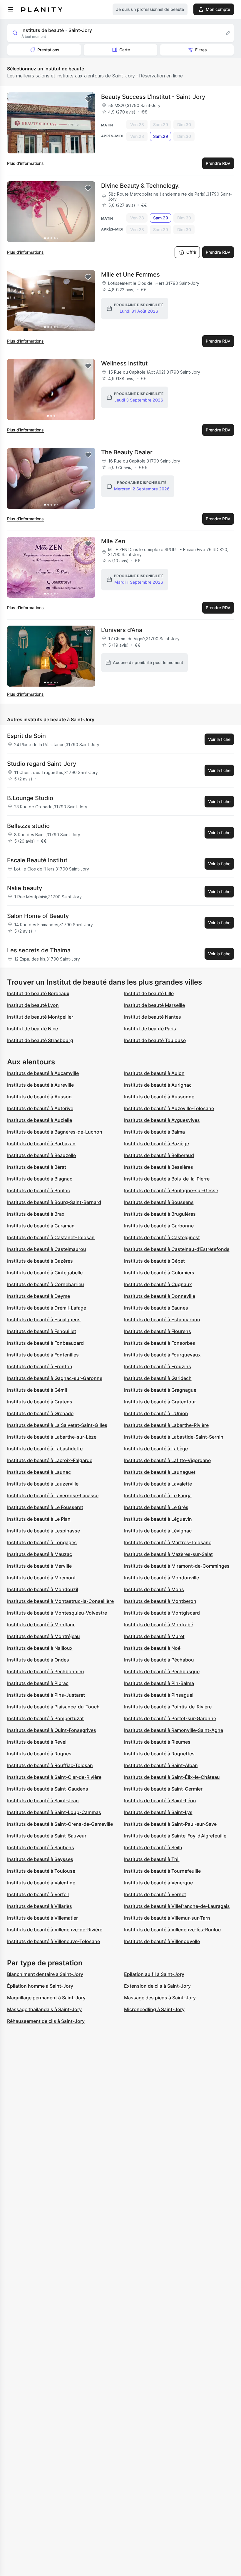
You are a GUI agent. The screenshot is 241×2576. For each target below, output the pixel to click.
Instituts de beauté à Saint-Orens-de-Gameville (60, 1824)
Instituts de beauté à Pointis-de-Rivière (168, 1707)
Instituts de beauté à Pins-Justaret (46, 1695)
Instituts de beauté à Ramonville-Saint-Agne (174, 1730)
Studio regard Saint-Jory (42, 764)
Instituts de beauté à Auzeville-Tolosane (169, 1108)
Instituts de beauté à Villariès (40, 1906)
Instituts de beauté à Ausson (39, 1097)
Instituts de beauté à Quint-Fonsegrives (52, 1730)
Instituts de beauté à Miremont (41, 1578)
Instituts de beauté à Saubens (41, 1847)
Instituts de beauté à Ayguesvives (162, 1120)
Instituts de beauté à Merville (39, 1566)
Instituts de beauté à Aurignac (158, 1085)
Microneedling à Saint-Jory (154, 2009)
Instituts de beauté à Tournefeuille (162, 1871)
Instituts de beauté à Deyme (39, 1296)
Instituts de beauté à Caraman (41, 1226)
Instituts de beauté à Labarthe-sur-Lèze (52, 1437)
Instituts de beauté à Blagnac (40, 1179)
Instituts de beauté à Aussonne (159, 1097)
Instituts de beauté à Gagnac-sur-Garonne (55, 1378)
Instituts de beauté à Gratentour (160, 1402)
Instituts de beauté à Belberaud (159, 1155)
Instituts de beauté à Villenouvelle (162, 1941)
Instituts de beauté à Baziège (157, 1144)
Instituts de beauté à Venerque (158, 1883)
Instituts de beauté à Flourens (158, 1331)
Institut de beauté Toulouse (155, 1040)
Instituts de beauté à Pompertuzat (45, 1718)
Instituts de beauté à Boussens (159, 1202)
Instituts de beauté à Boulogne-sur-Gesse (171, 1190)
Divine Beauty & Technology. (140, 186)
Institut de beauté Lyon (33, 1005)
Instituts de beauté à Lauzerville (43, 1484)
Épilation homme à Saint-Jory (40, 1986)
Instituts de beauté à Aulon (154, 1073)
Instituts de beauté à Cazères (40, 1261)
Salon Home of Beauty (38, 916)
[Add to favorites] (88, 99)
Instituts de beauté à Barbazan (41, 1144)
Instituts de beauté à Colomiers (159, 1273)
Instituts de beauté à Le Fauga (158, 1496)
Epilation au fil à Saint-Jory (154, 1974)
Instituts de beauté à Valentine (41, 1883)
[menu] (11, 9)
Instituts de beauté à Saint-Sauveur (47, 1836)
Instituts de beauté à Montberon (160, 1601)
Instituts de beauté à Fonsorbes (160, 1343)
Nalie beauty (25, 888)
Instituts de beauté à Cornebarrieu (46, 1284)
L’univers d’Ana (122, 630)
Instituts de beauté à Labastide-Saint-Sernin (174, 1437)
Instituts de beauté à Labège (156, 1449)
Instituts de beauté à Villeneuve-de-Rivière (55, 1930)
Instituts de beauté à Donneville (160, 1296)
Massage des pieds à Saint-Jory (160, 1998)
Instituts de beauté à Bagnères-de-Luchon (55, 1132)
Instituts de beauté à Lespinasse (43, 1531)
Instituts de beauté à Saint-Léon (160, 1801)
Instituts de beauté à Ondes (38, 1660)
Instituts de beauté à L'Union (156, 1413)
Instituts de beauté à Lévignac (158, 1531)
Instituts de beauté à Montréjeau (43, 1636)
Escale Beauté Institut (37, 860)
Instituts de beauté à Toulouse (41, 1871)
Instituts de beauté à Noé (152, 1648)
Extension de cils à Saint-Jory (157, 1986)
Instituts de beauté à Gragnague (160, 1390)
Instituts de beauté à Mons (154, 1589)
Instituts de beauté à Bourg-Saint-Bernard (54, 1202)
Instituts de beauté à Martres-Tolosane (168, 1542)
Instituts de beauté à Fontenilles (43, 1355)
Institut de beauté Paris (150, 1029)
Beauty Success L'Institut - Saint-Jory (153, 97)
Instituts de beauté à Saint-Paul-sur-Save (170, 1824)
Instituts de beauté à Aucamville (43, 1073)
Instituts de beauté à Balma (154, 1132)
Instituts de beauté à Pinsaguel (159, 1695)
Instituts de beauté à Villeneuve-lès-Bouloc (172, 1930)
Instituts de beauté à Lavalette (158, 1484)
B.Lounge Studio (30, 798)
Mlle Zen (113, 541)
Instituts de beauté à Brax (36, 1214)
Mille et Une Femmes (130, 275)
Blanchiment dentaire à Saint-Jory (45, 1974)
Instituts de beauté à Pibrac (38, 1683)
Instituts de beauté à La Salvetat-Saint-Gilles (57, 1425)
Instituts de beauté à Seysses (40, 1859)
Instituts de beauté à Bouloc (39, 1190)
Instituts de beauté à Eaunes (156, 1308)
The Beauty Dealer (127, 452)
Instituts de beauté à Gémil (37, 1390)
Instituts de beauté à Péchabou (159, 1660)
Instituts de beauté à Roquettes (159, 1754)
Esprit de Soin (26, 736)
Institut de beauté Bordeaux (38, 993)
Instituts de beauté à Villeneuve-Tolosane (53, 1941)
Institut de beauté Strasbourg (40, 1040)
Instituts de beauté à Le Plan (39, 1519)
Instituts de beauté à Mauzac (40, 1554)
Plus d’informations (25, 163)
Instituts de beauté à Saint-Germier (163, 1789)
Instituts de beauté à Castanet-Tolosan (51, 1237)
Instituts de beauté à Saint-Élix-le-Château (172, 1777)
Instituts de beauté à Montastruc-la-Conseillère (60, 1601)
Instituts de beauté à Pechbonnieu (46, 1671)
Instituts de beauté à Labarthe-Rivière (166, 1425)
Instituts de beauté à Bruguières (160, 1214)
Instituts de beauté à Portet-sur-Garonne (170, 1718)
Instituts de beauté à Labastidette (45, 1449)
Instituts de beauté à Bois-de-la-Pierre (167, 1179)
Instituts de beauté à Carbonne (159, 1226)
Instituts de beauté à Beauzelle (41, 1155)
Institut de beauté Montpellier (40, 1017)
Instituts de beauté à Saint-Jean (43, 1801)
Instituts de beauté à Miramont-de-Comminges (177, 1566)
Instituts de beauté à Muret (154, 1636)
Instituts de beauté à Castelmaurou (47, 1249)
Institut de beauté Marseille (154, 1005)
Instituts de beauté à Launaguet (160, 1472)
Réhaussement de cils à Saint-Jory (46, 2021)
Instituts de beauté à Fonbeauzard (45, 1343)
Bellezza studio (28, 826)
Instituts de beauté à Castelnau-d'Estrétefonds (177, 1249)
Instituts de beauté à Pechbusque (162, 1671)
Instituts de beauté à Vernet (155, 1894)
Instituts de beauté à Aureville (40, 1085)
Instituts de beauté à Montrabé (159, 1625)
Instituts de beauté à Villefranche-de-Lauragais (177, 1906)
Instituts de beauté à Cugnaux (158, 1284)
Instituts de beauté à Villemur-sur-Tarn (167, 1918)
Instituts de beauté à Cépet (154, 1261)
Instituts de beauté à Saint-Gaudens (48, 1789)
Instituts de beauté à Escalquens (44, 1320)
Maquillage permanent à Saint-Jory (46, 1998)
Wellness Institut (124, 363)
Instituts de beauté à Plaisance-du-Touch (53, 1707)
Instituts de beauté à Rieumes (157, 1742)
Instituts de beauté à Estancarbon (162, 1320)
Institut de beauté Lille (149, 993)
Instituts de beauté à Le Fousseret (45, 1507)
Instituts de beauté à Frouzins (158, 1366)
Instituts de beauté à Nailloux (40, 1648)
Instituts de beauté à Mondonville (161, 1578)
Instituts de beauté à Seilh (153, 1847)
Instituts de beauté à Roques (39, 1754)
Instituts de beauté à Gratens (40, 1402)
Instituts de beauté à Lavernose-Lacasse (53, 1496)
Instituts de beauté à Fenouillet (42, 1331)
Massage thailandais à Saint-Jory (44, 2009)
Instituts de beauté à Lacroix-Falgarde (50, 1460)
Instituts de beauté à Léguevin (158, 1519)
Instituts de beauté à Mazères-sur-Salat (168, 1554)
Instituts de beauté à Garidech (158, 1378)
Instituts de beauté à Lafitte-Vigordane (167, 1460)
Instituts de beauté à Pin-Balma (159, 1683)
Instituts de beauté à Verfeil (38, 1894)
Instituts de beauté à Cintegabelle (45, 1273)
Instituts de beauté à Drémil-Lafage (47, 1308)
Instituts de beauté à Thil (152, 1859)
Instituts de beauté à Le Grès (156, 1507)
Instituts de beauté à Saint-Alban (161, 1765)
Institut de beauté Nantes (153, 1017)
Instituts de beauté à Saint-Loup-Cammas (54, 1812)
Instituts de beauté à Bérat (37, 1167)
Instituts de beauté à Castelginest (162, 1237)
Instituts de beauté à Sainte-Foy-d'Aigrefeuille (175, 1836)
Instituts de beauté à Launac (39, 1472)
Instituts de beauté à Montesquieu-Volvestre (57, 1613)
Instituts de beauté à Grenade (40, 1413)
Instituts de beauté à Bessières (159, 1167)
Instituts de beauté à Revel (37, 1742)
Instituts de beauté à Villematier (42, 1918)
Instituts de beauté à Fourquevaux (162, 1355)
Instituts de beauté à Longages (42, 1542)
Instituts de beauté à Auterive (40, 1108)
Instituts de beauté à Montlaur (41, 1625)
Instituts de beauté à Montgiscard (162, 1613)
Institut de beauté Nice (32, 1029)
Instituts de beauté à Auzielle (40, 1120)
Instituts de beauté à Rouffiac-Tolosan (50, 1765)
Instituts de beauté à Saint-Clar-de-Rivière (54, 1777)
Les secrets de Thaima (39, 950)
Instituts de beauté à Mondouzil (43, 1589)
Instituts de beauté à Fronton (40, 1366)
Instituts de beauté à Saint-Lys (158, 1812)
